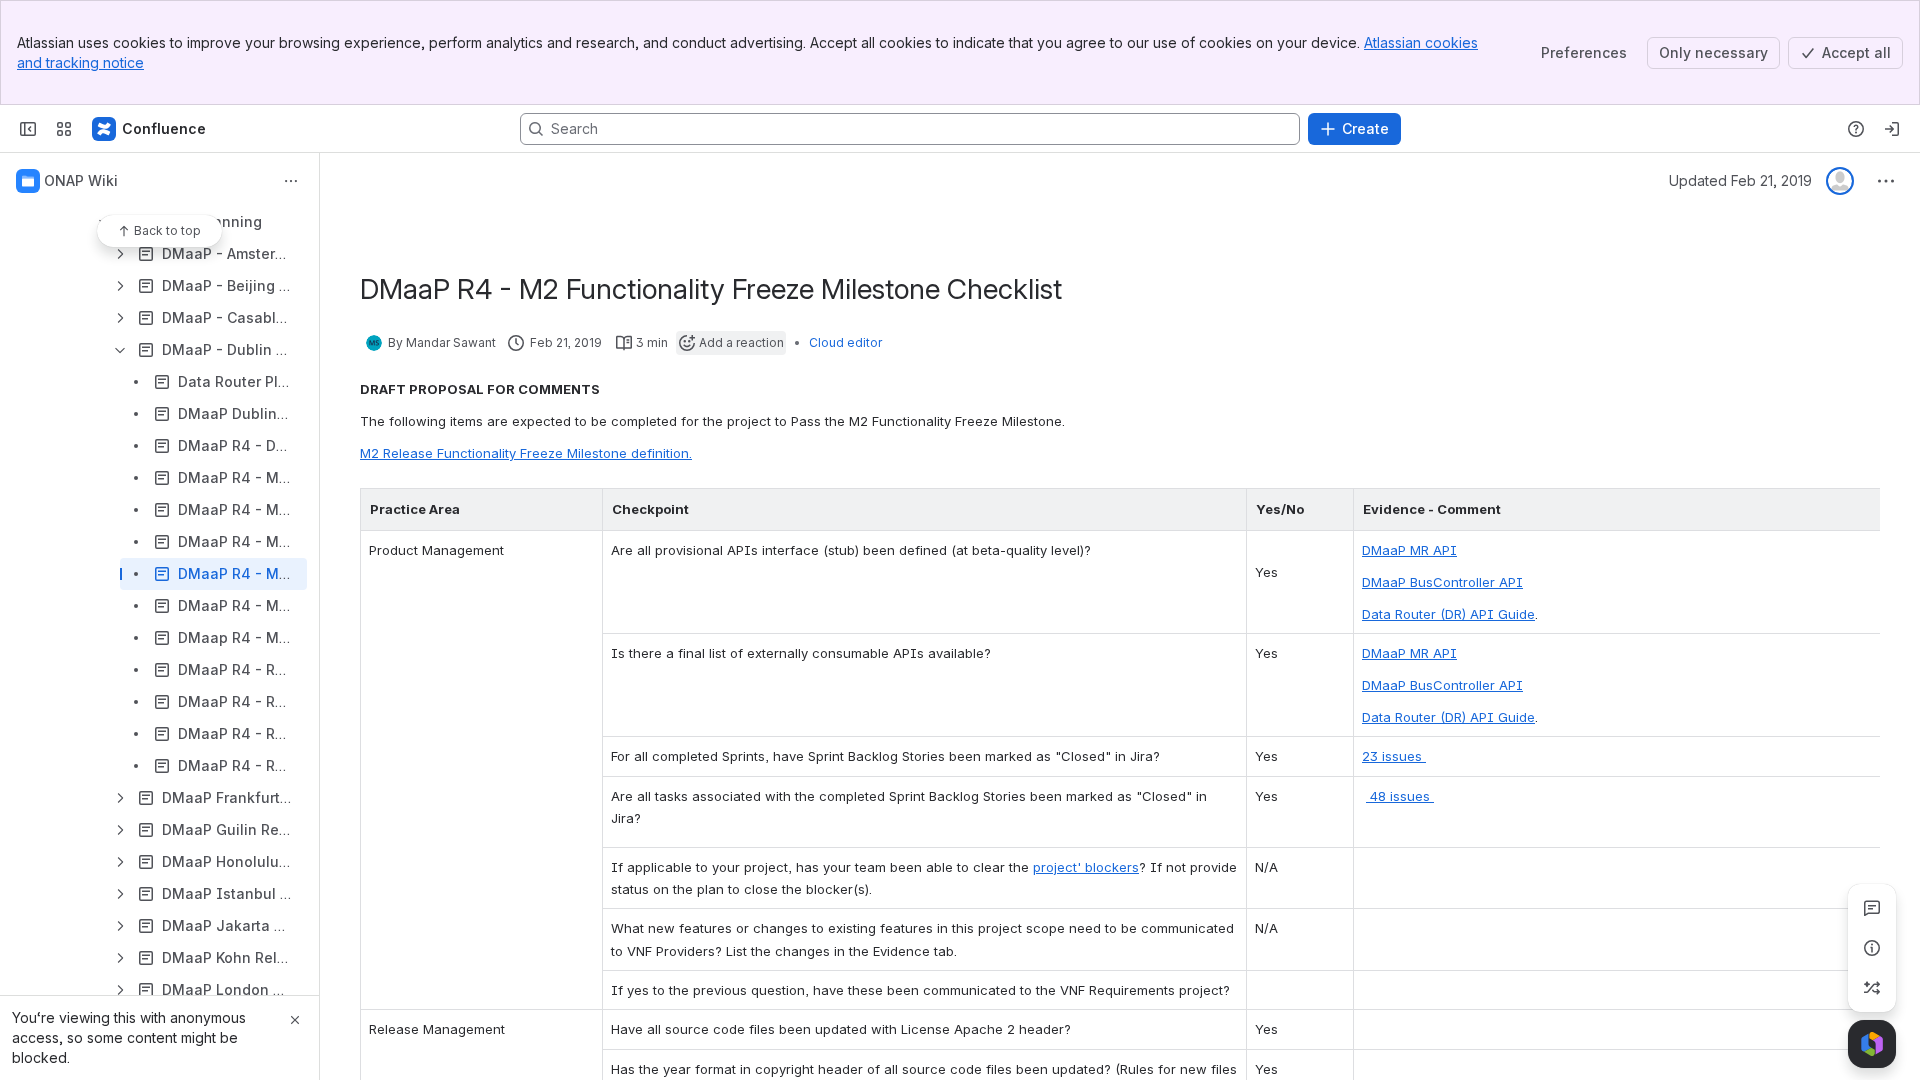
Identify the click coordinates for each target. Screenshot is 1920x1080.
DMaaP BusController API (1442, 582)
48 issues (1400, 796)
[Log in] (1892, 129)
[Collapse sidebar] (28, 129)
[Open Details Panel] (1872, 948)
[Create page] (1872, 988)
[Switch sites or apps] (64, 129)
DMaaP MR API (1409, 550)
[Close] (295, 1020)
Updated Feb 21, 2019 (1740, 180)
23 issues (1394, 756)
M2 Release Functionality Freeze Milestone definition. (526, 453)
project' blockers (1086, 867)
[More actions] (291, 181)
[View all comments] (1872, 908)
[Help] (1856, 129)
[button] (582, 509)
